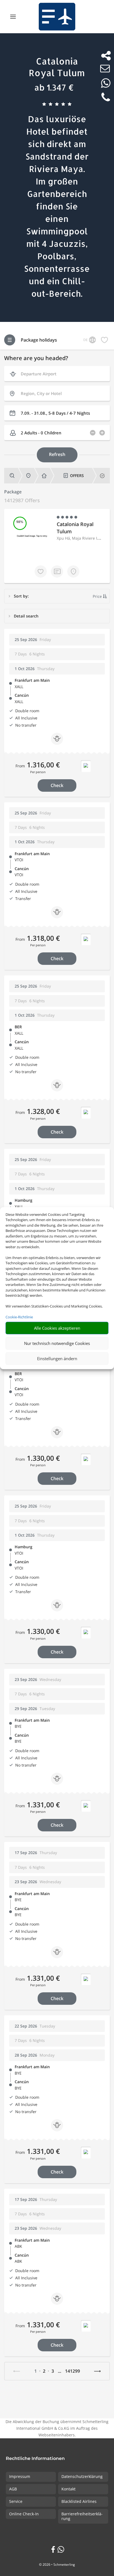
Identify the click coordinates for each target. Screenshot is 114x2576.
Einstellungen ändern (57, 1359)
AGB (13, 2489)
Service (16, 2501)
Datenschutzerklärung (82, 2476)
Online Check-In (24, 2514)
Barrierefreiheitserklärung (82, 2516)
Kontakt (68, 2489)
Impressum (20, 2476)
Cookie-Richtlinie (19, 1317)
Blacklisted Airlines (79, 2501)
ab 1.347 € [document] (54, 87)
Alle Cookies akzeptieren (57, 1328)
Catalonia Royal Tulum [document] (57, 67)
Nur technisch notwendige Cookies (57, 1343)
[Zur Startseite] (57, 17)
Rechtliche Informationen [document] (35, 2459)
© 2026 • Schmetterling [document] (57, 2565)
